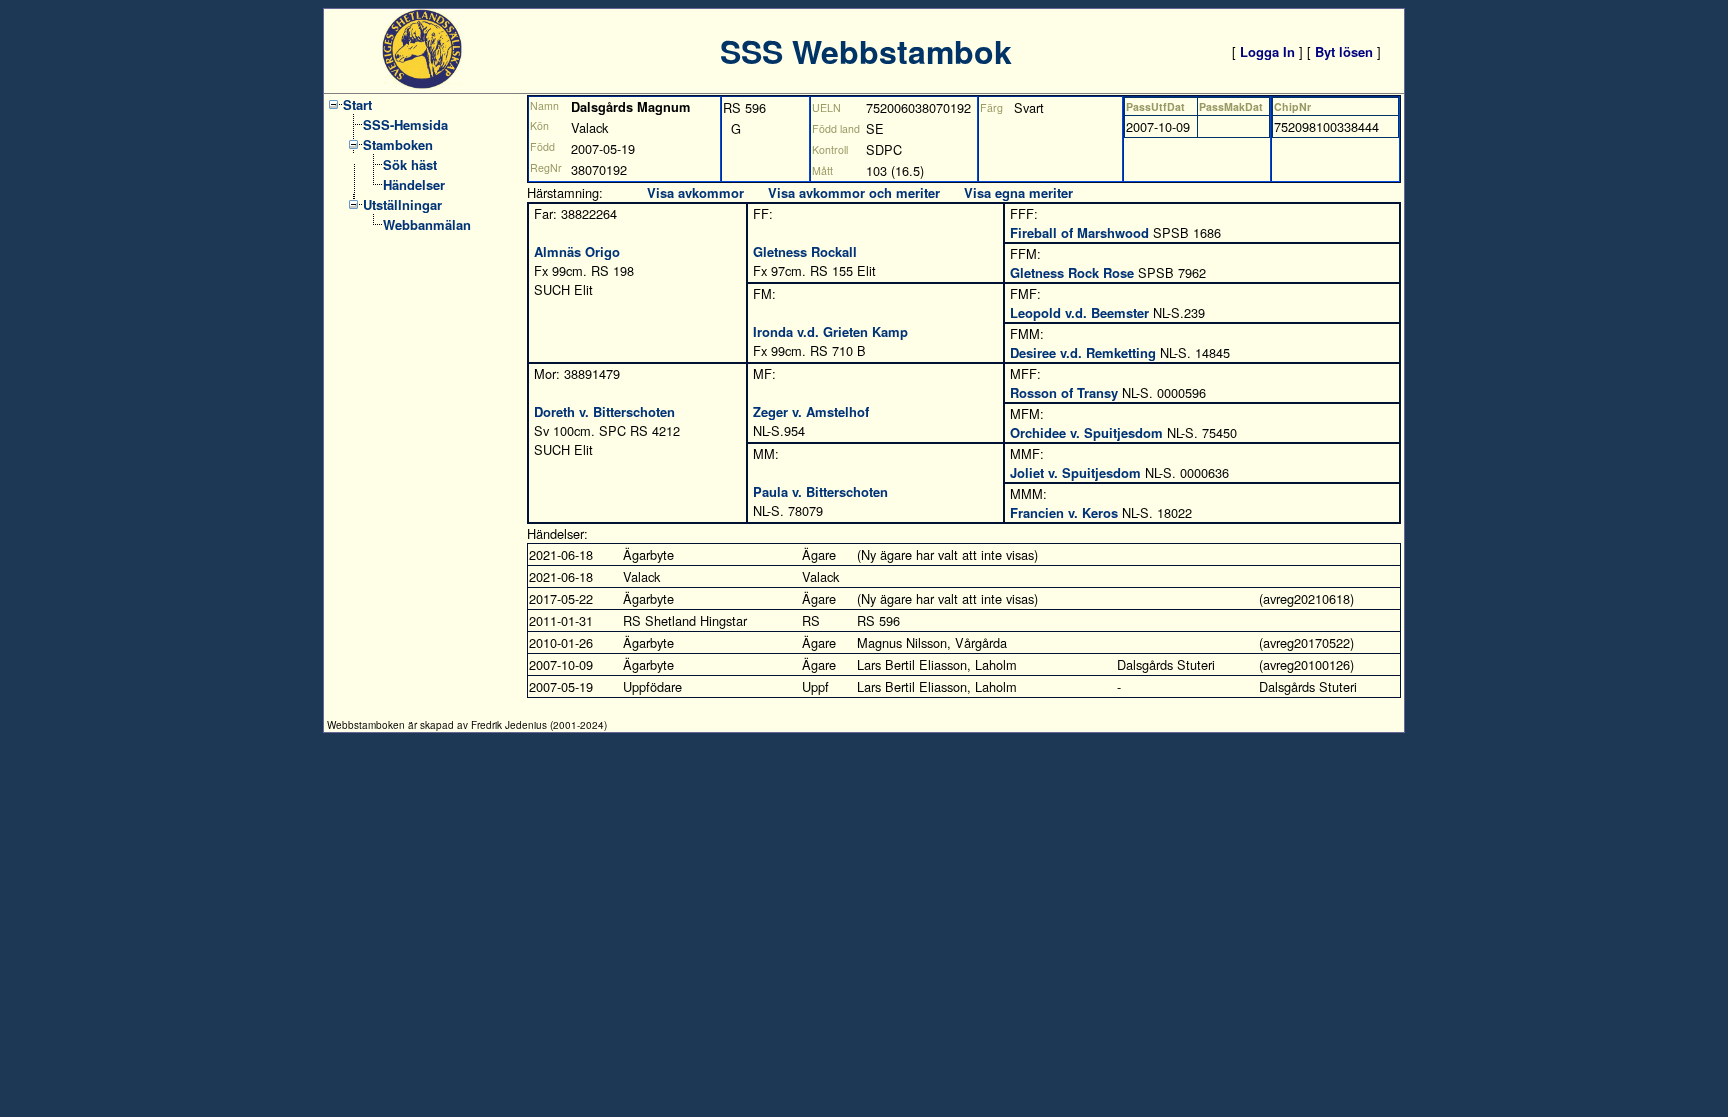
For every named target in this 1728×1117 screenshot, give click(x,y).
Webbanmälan (427, 224)
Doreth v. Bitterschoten (604, 411)
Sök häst (410, 164)
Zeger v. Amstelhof (811, 411)
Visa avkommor (695, 192)
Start (357, 104)
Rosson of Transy (1064, 392)
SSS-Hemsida (405, 124)
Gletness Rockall (805, 251)
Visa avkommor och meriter (854, 192)
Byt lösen (1344, 51)
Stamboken (398, 144)
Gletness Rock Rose (1072, 272)
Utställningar (402, 204)
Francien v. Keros (1064, 512)
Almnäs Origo (577, 251)
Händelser (414, 184)
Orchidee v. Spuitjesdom (1086, 432)
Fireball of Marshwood (1079, 232)
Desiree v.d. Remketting (1083, 352)
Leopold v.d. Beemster (1079, 312)
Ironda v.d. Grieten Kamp (830, 331)
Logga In (1267, 51)
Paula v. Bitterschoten (820, 491)
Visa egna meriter (1018, 192)
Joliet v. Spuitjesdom (1075, 472)
